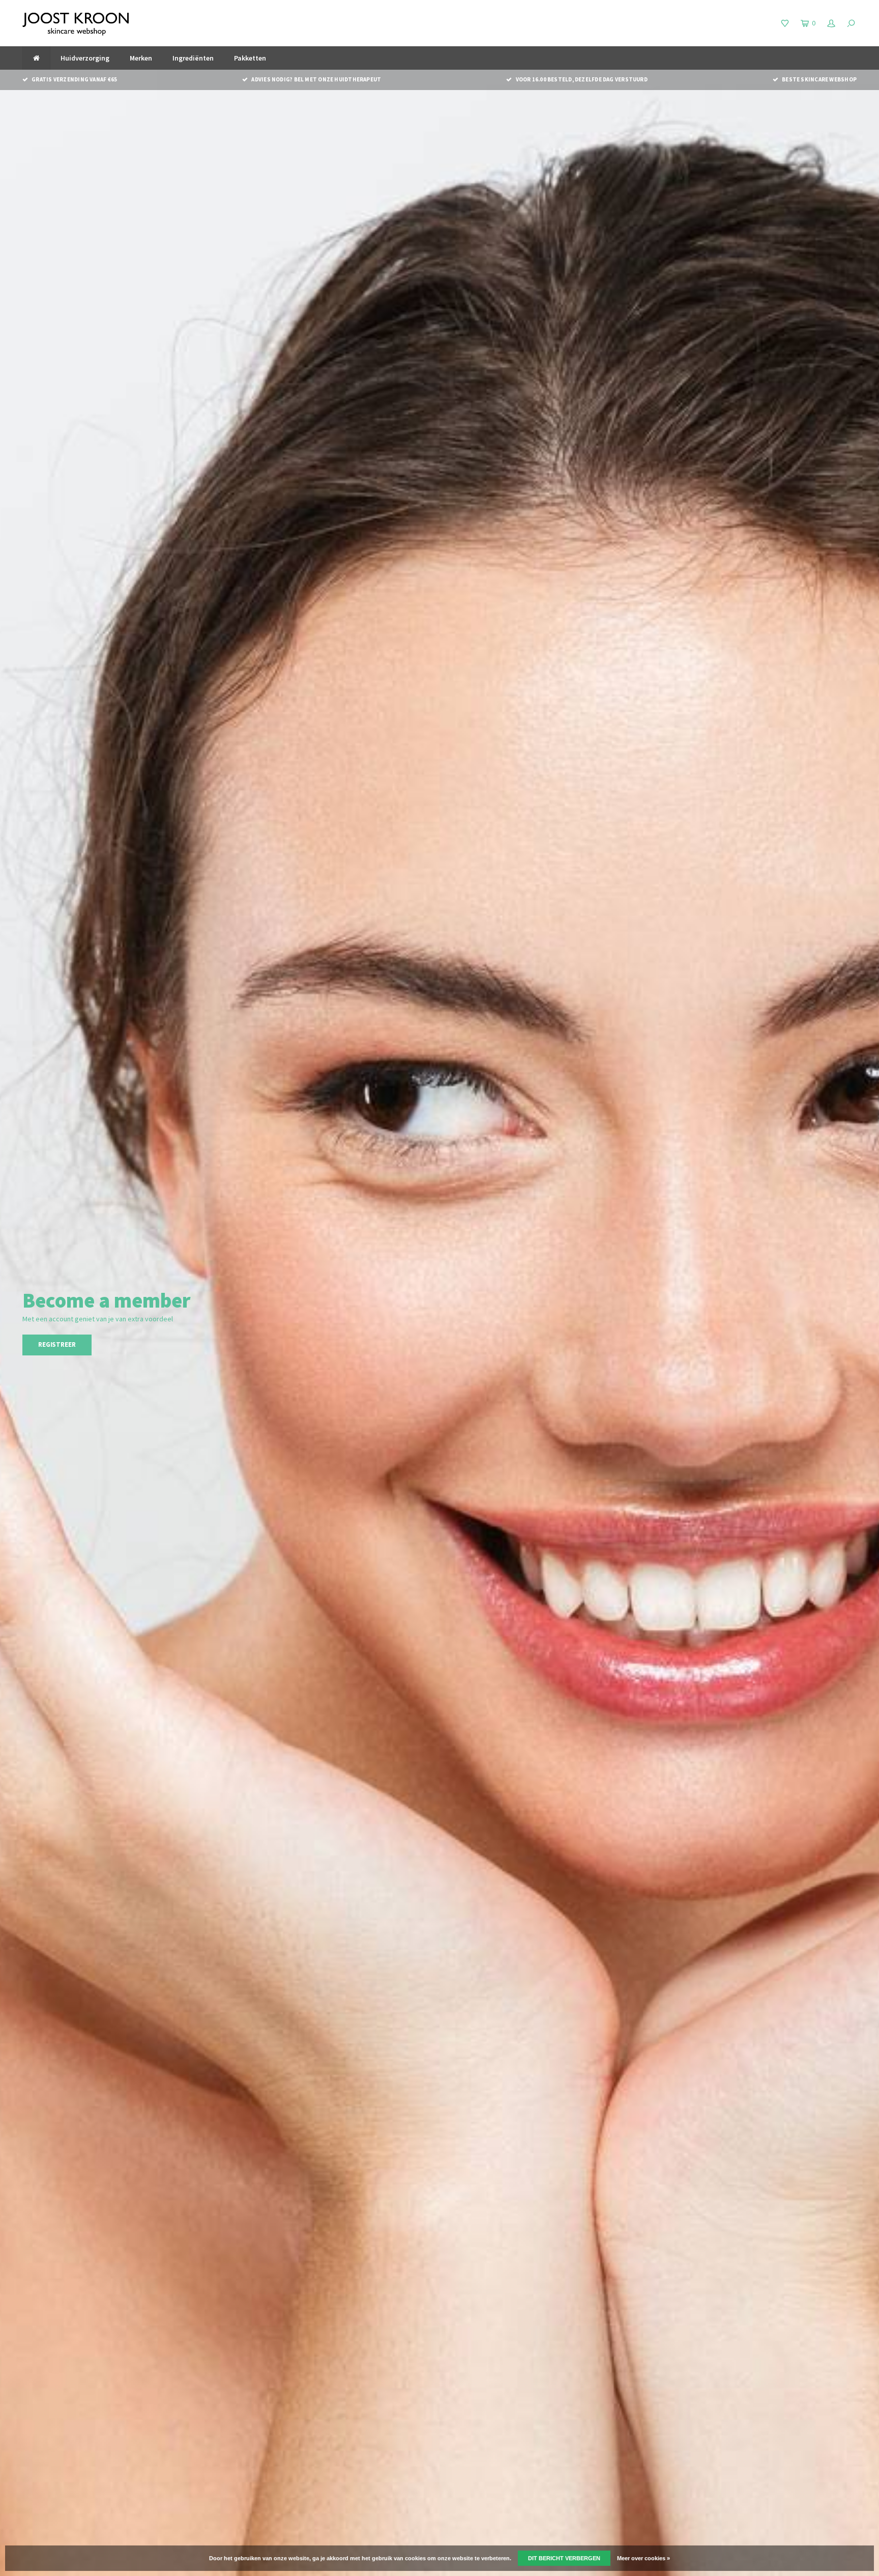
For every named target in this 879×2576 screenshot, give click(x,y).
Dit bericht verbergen (564, 2558)
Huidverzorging (85, 58)
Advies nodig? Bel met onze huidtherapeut (316, 79)
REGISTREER (57, 1344)
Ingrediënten (193, 58)
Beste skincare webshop (819, 79)
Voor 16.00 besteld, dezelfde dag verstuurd (581, 79)
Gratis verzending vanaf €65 (74, 79)
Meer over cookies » (643, 2558)
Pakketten (250, 58)
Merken (141, 58)
